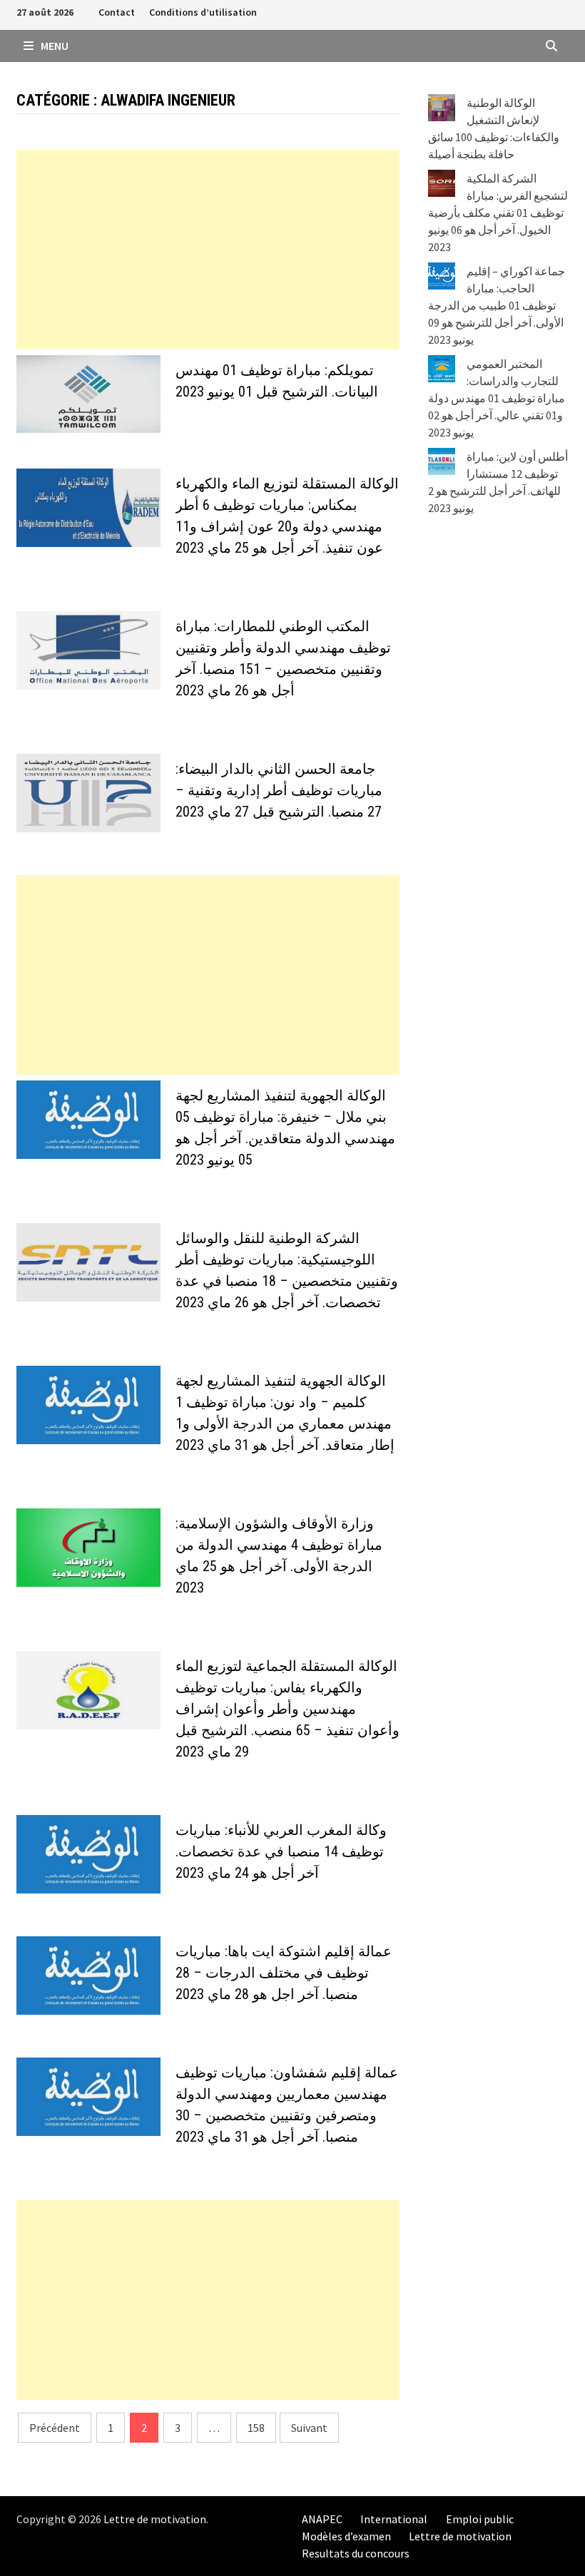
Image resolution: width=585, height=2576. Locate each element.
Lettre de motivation (155, 2519)
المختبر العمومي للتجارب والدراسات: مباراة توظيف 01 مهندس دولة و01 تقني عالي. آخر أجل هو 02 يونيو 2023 (497, 398)
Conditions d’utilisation (203, 12)
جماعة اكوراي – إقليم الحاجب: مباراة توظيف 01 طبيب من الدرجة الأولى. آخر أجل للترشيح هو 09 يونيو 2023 (497, 305)
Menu (54, 46)
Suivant (309, 2428)
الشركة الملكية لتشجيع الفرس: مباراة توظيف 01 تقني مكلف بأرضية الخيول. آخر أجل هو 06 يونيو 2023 (498, 213)
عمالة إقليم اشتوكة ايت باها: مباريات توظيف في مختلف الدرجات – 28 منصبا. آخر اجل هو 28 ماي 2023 (284, 1973)
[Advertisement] (208, 250)
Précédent (55, 2428)
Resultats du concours (356, 2553)
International (394, 2519)
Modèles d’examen (346, 2536)
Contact (117, 12)
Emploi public (480, 2519)
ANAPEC (322, 2519)
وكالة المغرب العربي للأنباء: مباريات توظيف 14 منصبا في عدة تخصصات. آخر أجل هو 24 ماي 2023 (281, 1851)
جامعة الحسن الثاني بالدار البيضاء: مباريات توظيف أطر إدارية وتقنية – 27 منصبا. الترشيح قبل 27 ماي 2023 (279, 790)
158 (256, 2428)
